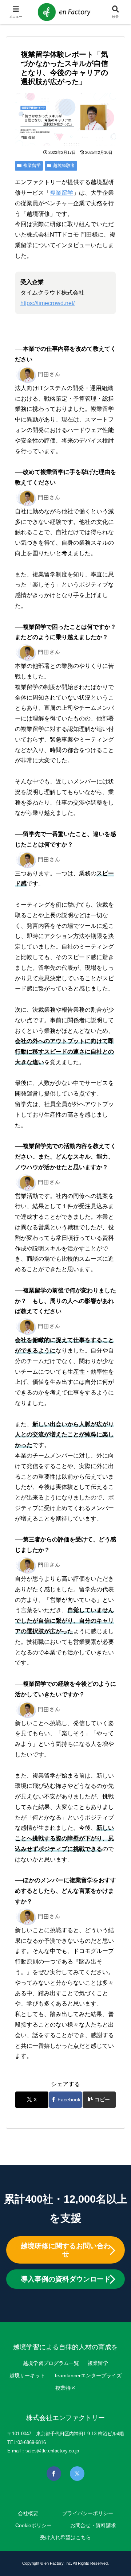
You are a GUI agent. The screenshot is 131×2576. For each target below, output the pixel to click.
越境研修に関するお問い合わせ (66, 2250)
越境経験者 (64, 166)
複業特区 (65, 2388)
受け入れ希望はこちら (65, 2537)
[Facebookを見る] (54, 2474)
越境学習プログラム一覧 (51, 2363)
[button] (99, 2100)
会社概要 (28, 2513)
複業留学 (32, 166)
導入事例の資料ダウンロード (66, 2279)
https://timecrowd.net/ (47, 303)
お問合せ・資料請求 (93, 2525)
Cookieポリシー (33, 2525)
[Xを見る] (77, 2474)
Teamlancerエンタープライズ (88, 2375)
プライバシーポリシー (88, 2513)
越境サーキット (27, 2375)
